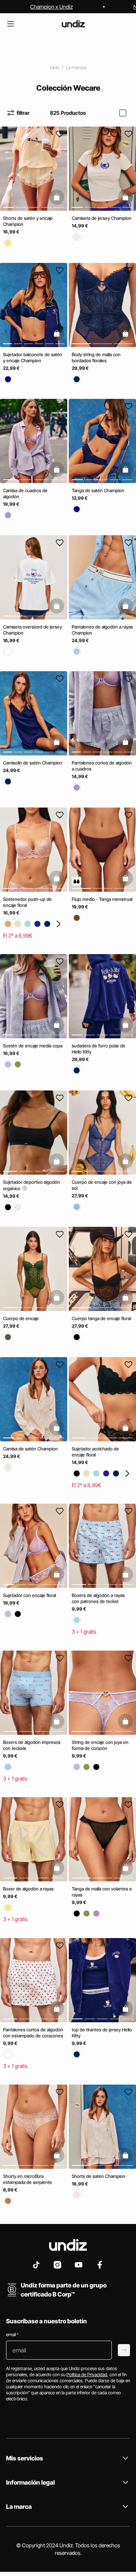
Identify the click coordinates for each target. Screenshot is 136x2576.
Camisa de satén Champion (30, 1448)
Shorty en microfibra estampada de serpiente (28, 2179)
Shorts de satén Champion (99, 2176)
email (12, 2334)
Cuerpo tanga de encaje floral (101, 1318)
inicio (55, 67)
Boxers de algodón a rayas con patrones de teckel (98, 1598)
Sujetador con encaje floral (29, 1595)
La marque (76, 67)
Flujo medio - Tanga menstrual (102, 899)
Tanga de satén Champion (98, 490)
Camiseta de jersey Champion (102, 218)
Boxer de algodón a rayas (28, 1889)
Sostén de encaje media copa (33, 1046)
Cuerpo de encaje (21, 1318)
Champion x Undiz (52, 7)
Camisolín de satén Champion (33, 763)
